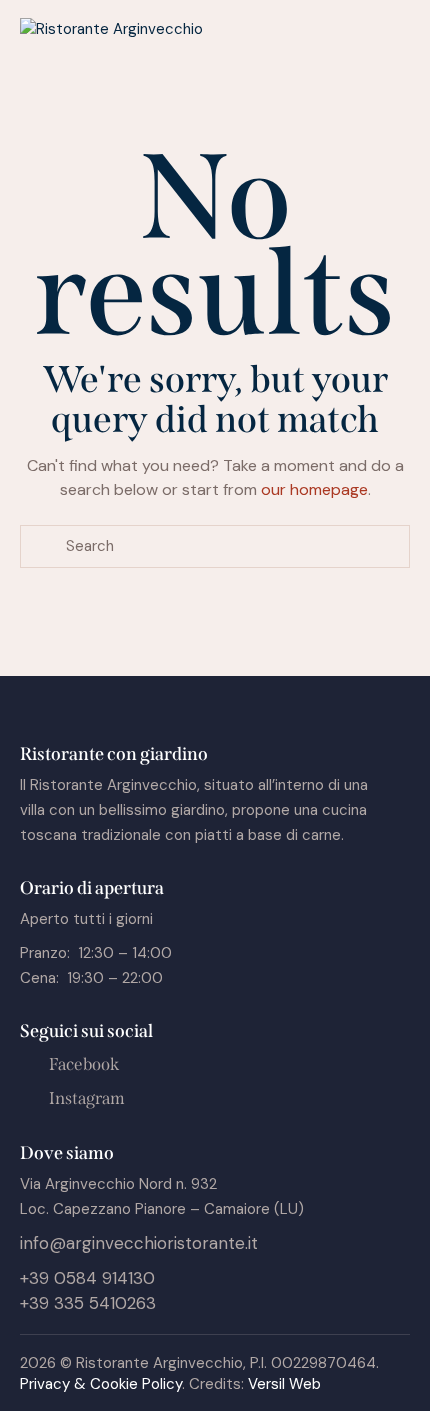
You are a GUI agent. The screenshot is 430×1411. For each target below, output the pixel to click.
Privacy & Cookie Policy (101, 1384)
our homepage (314, 489)
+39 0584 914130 (87, 1278)
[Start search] (42, 546)
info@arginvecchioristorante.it (139, 1243)
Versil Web (284, 1384)
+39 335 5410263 (88, 1303)
